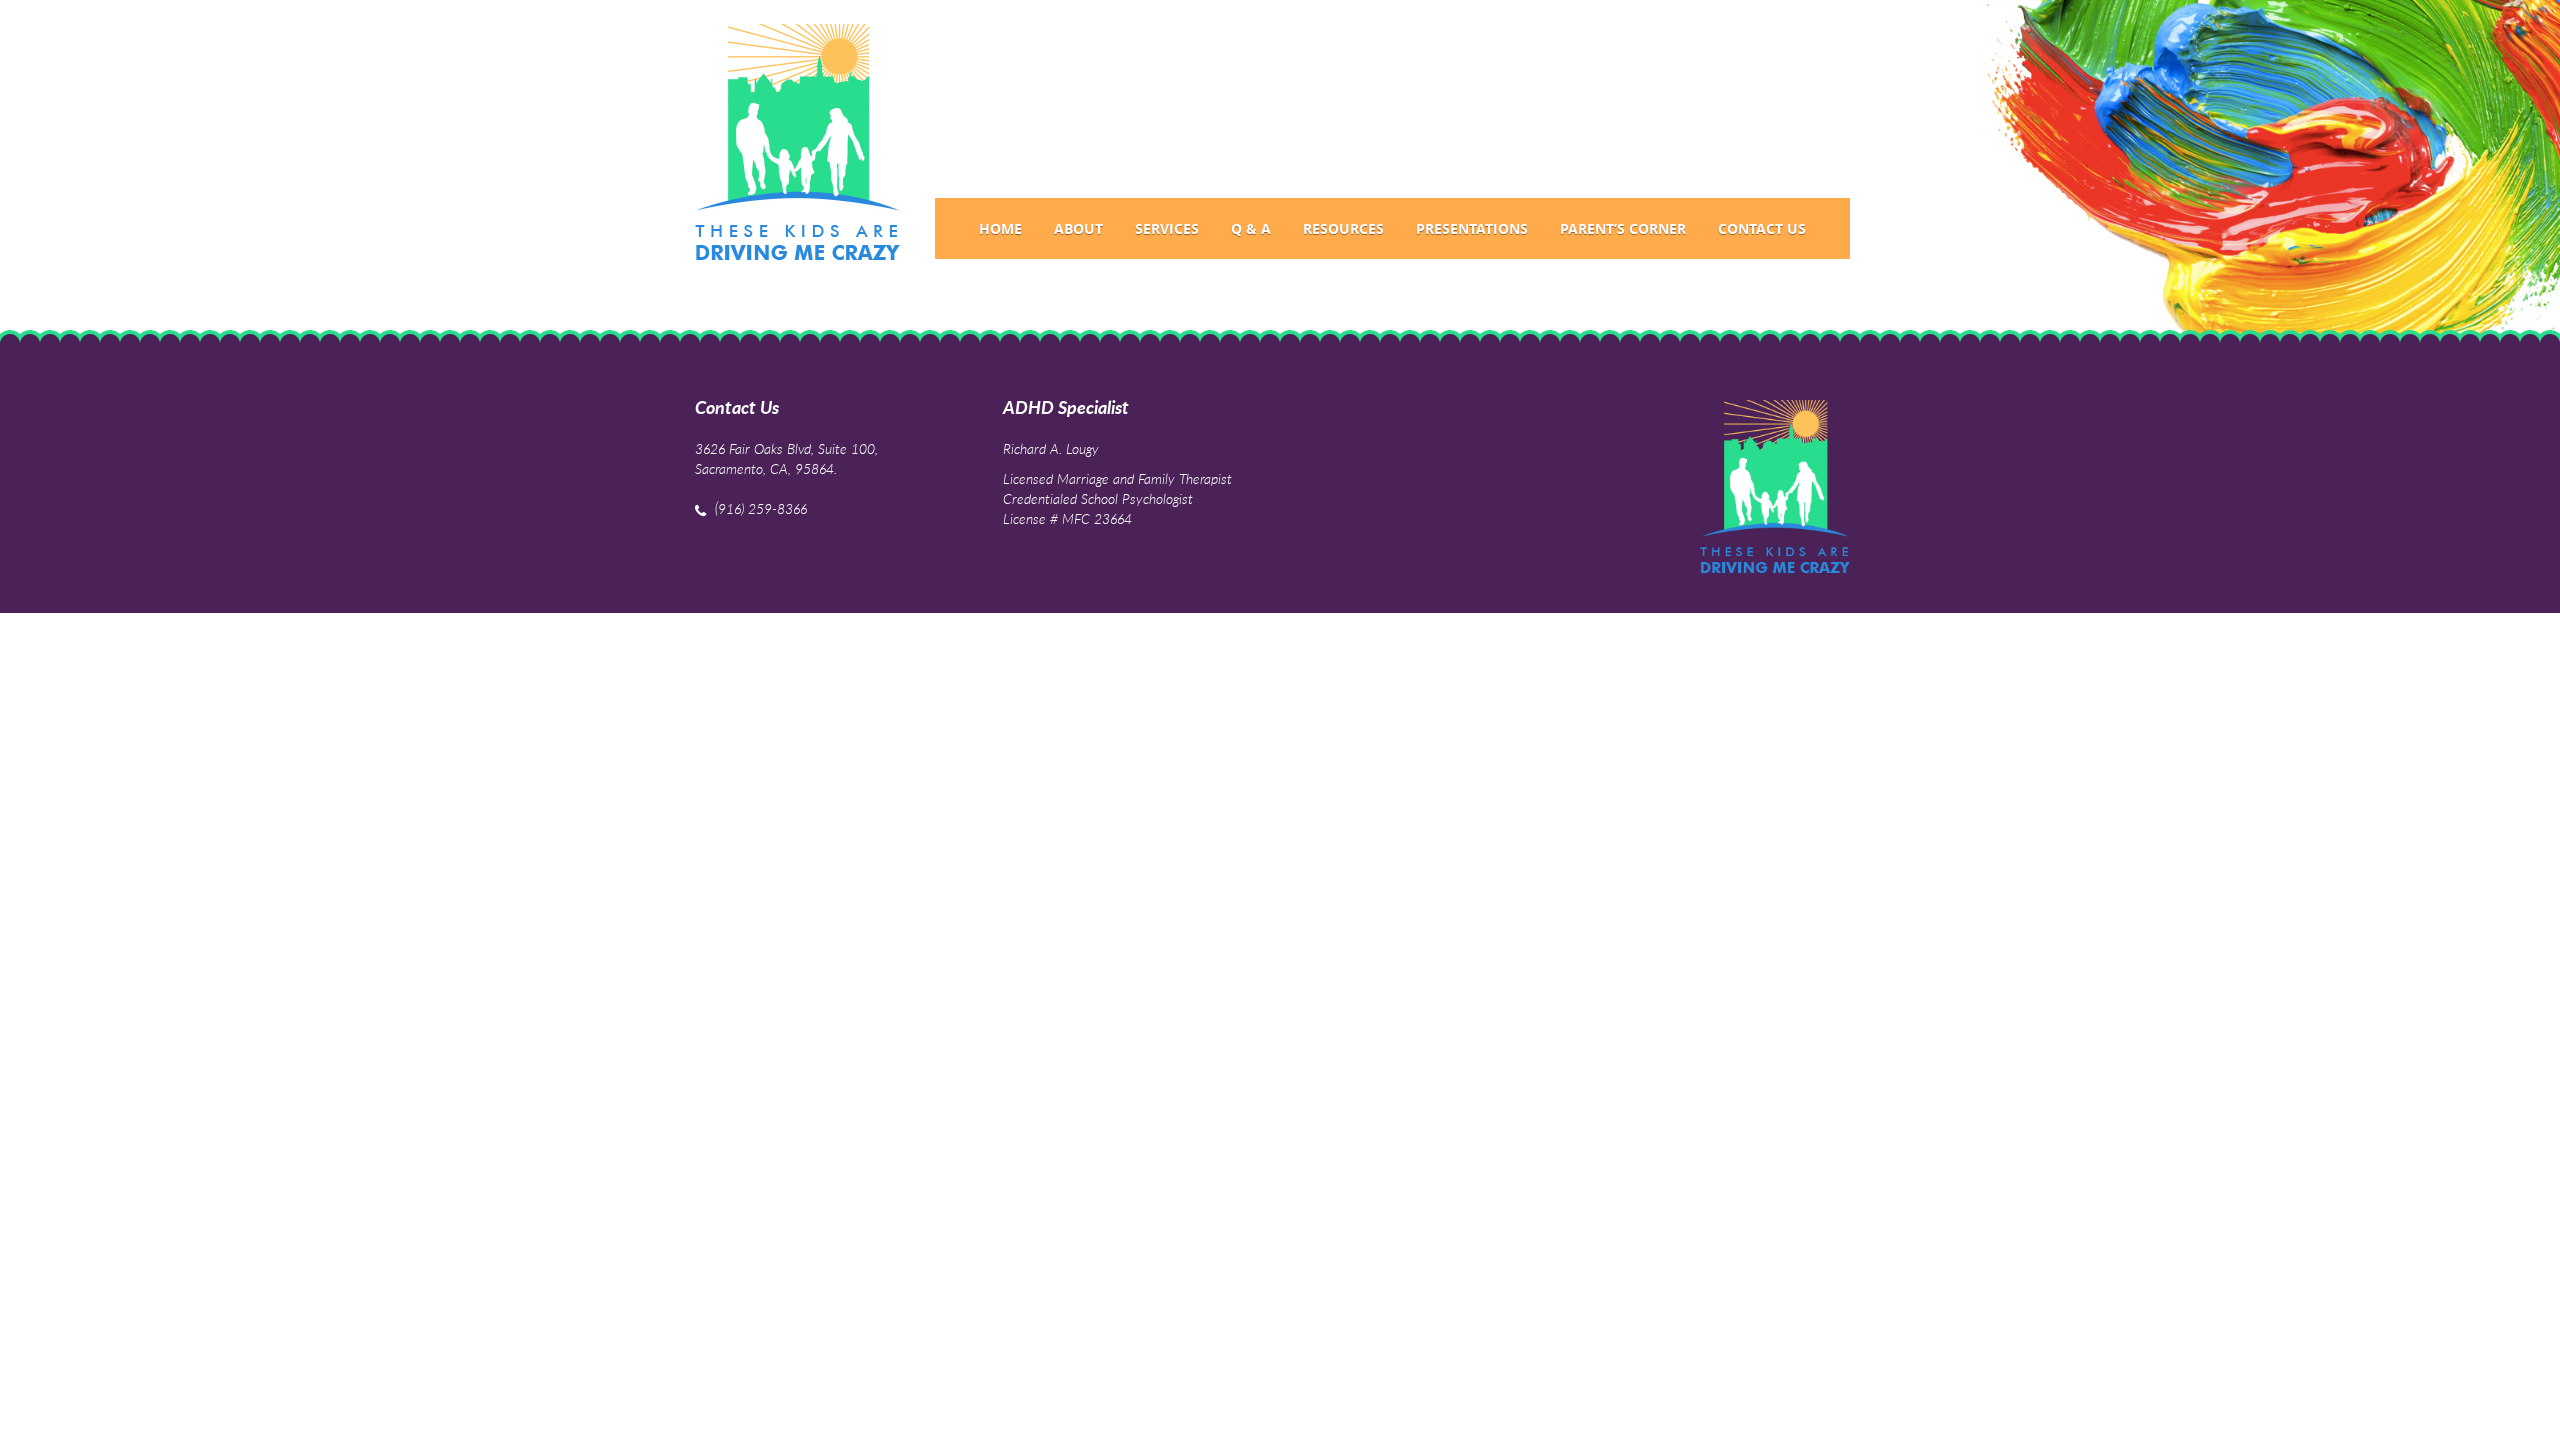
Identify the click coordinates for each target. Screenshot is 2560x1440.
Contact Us (1762, 228)
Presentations (1472, 228)
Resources (1343, 228)
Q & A (1251, 228)
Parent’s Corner (1623, 228)
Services (1167, 228)
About (1078, 228)
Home (1000, 228)
